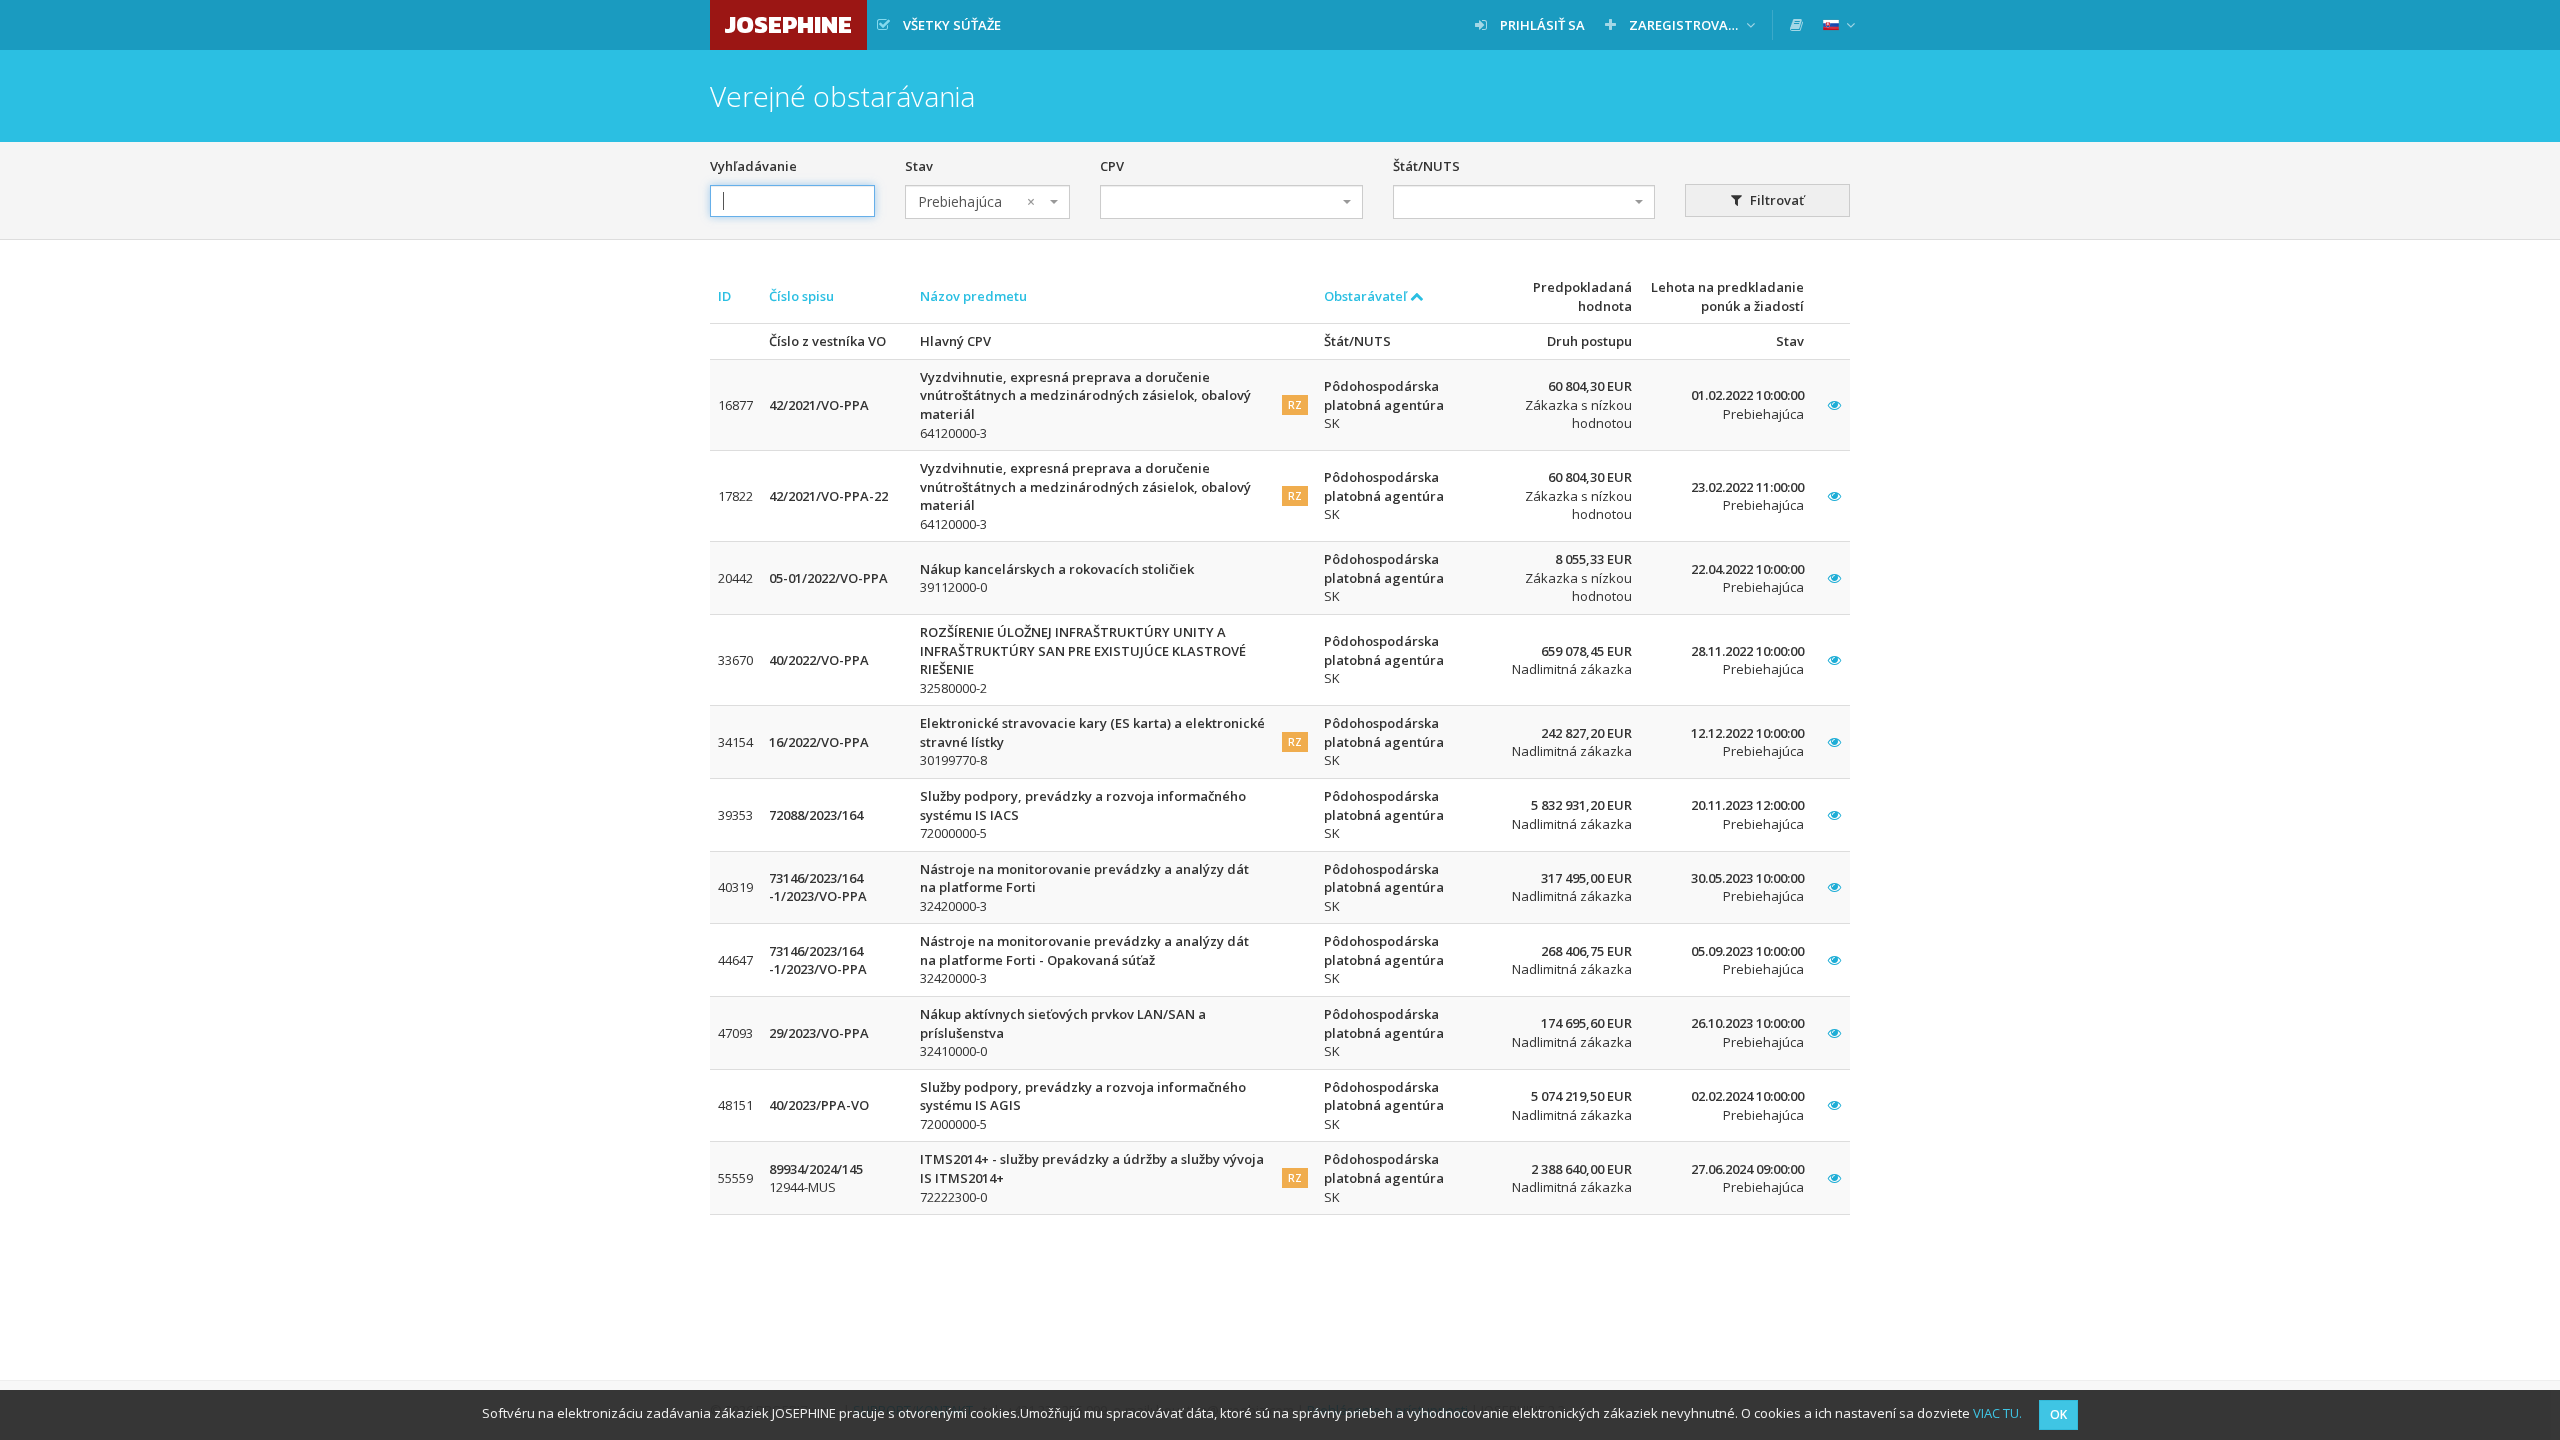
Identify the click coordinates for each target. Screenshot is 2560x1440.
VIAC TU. (1997, 1413)
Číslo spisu (801, 296)
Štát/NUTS (1426, 166)
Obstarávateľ (1367, 296)
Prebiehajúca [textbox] (976, 201)
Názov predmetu (973, 296)
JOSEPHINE (788, 24)
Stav (919, 166)
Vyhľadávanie (753, 166)
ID (724, 296)
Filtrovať (1775, 200)
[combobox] (987, 202)
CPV (1112, 166)
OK (2058, 1414)
